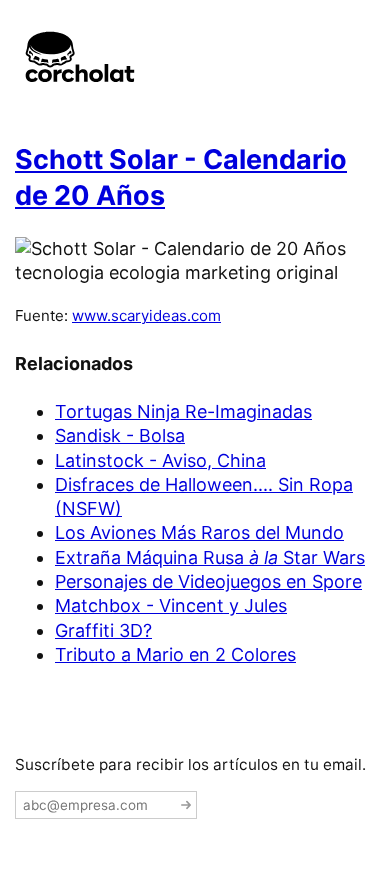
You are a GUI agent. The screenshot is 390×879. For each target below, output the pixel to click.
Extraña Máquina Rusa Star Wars (210, 557)
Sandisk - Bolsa (120, 435)
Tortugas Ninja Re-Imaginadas (183, 411)
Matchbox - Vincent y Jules (171, 605)
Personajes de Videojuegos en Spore (208, 581)
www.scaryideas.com (146, 315)
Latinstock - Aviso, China (160, 460)
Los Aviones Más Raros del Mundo (199, 532)
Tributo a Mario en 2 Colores (175, 654)
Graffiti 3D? (103, 630)
